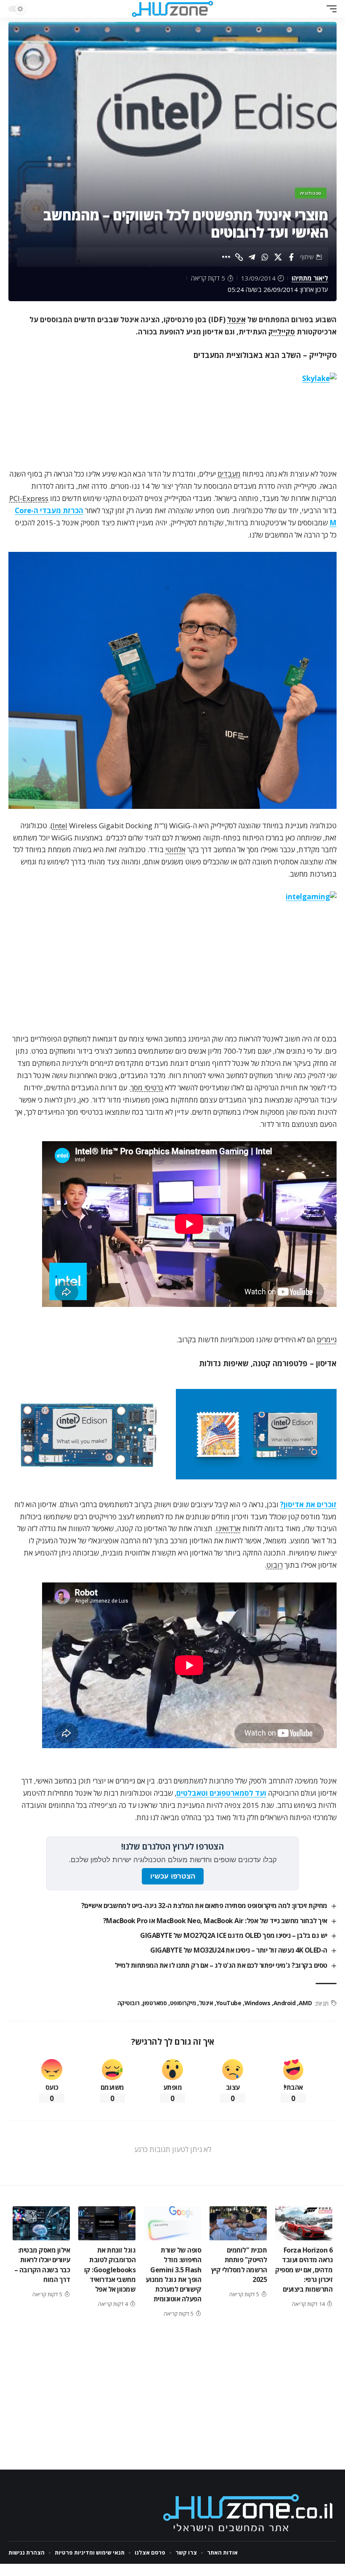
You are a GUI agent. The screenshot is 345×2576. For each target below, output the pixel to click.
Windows (257, 2003)
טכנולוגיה (311, 193)
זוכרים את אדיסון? (308, 1504)
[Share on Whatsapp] (265, 257)
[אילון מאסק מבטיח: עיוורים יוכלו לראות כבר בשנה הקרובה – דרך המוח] (41, 2224)
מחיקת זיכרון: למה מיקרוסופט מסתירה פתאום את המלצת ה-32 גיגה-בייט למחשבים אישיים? (204, 1905)
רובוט (275, 1565)
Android (284, 2003)
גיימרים (327, 1340)
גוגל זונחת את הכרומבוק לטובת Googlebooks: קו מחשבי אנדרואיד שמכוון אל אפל (110, 2270)
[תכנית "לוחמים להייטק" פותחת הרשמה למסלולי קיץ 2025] (238, 2224)
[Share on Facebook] (291, 257)
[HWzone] (172, 9)
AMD (305, 2003)
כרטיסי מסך (147, 1088)
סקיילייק (282, 332)
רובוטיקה (129, 2003)
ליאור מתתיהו (310, 278)
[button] (329, 9)
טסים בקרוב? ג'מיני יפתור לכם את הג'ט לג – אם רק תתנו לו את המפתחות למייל (221, 1965)
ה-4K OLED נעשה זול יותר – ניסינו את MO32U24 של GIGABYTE (239, 1950)
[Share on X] (278, 257)
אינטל (236, 319)
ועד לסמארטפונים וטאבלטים (221, 1793)
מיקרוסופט (183, 2003)
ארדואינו (228, 1528)
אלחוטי (175, 849)
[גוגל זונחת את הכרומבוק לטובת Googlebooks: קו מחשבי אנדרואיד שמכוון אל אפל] (107, 2224)
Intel (60, 826)
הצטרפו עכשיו (173, 1876)
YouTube (229, 2003)
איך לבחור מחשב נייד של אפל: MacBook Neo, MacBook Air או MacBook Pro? (215, 1921)
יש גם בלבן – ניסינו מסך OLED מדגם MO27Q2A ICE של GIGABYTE (234, 1935)
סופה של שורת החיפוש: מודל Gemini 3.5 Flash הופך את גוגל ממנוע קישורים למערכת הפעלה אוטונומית (173, 2274)
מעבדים (229, 474)
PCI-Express (29, 498)
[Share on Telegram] (252, 257)
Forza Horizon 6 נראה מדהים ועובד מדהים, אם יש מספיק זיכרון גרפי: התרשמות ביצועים (304, 2270)
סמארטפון (155, 2003)
